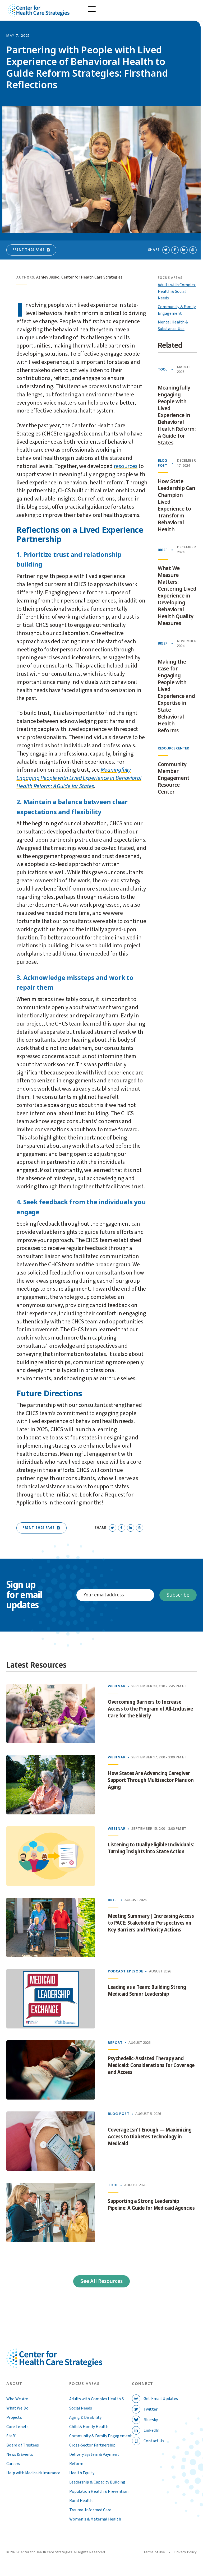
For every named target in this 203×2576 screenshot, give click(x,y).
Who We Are (17, 2399)
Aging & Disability (85, 2417)
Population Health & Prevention (99, 2491)
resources (126, 466)
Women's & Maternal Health (95, 2519)
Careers (13, 2464)
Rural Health (81, 2501)
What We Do (17, 2408)
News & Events (20, 2454)
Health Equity (82, 2473)
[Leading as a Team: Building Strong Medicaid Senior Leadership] (51, 1999)
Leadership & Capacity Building (97, 2482)
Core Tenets (17, 2427)
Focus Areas (85, 2384)
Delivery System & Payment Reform (94, 2459)
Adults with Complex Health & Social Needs (177, 291)
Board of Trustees (23, 2445)
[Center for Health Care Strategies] (54, 2364)
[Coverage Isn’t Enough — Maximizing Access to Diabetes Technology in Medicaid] (51, 2141)
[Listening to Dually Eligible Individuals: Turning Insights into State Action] (51, 1856)
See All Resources (101, 2281)
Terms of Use (154, 2552)
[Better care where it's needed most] (39, 10)
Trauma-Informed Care (90, 2510)
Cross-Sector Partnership (93, 2445)
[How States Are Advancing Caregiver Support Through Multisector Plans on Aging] (51, 1785)
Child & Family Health (89, 2427)
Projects (14, 2417)
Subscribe (178, 1595)
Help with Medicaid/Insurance (33, 2473)
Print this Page (29, 250)
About (14, 2384)
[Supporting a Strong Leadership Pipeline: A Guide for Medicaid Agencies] (51, 2213)
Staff (11, 2436)
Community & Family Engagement (101, 2436)
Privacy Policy (186, 2552)
